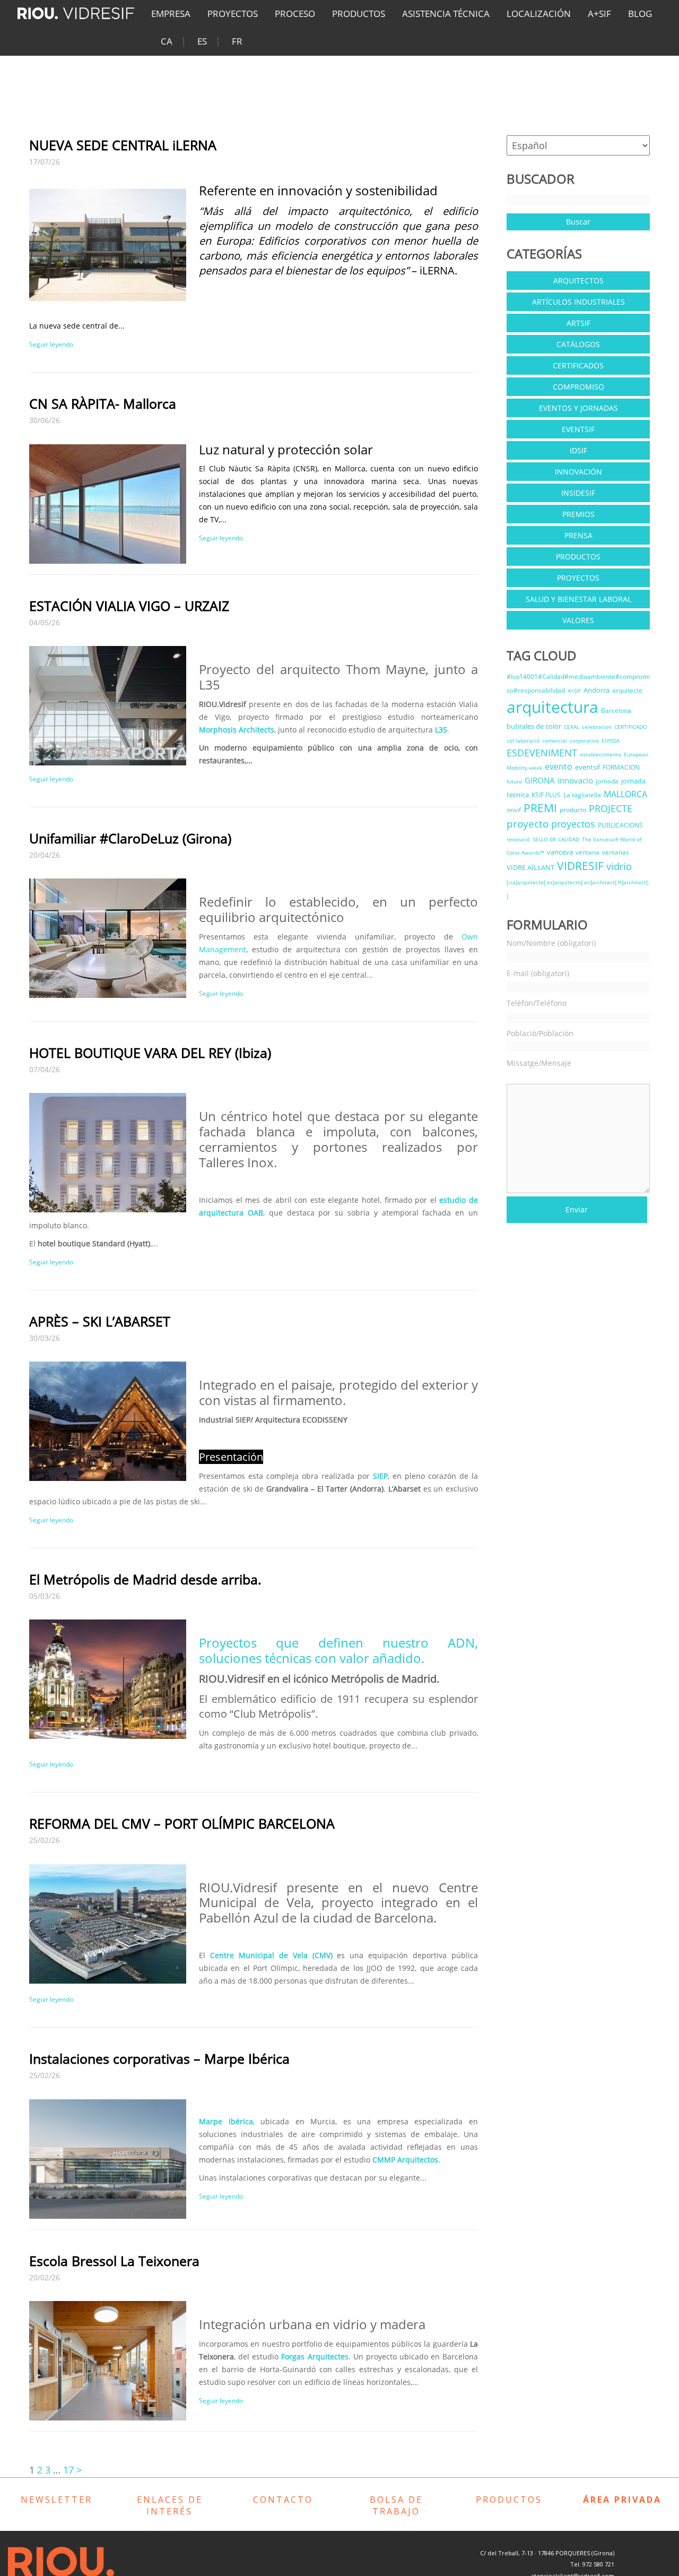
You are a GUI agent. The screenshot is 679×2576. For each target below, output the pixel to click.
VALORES (578, 620)
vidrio (619, 866)
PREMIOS (578, 514)
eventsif (587, 767)
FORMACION (621, 767)
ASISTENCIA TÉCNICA (446, 14)
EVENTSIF (578, 429)
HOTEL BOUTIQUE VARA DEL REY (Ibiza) (150, 1053)
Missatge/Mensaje (539, 1063)
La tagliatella (582, 795)
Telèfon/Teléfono (537, 1003)
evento (559, 766)
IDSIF (578, 450)
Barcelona (616, 710)
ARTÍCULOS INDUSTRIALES (578, 302)
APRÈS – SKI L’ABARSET (100, 1321)
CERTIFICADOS (578, 365)
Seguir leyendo (51, 344)
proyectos (573, 824)
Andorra (597, 690)
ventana (587, 852)
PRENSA (578, 535)
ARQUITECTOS (578, 281)
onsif (514, 810)
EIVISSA (611, 740)
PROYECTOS (233, 14)
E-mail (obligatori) (538, 973)
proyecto (528, 824)
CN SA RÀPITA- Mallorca (103, 403)
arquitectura (552, 707)
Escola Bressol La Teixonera (114, 2261)
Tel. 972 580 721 (592, 2564)
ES (202, 41)
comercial (555, 740)
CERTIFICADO (631, 727)
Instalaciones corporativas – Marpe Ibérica (159, 2058)
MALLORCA (625, 794)
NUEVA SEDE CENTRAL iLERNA (123, 145)
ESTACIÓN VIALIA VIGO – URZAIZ (129, 606)
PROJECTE (611, 808)
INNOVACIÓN (578, 472)
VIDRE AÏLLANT (530, 867)
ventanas (616, 852)
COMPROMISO (578, 387)
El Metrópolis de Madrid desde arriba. (145, 1579)
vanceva (560, 852)
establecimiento (600, 754)
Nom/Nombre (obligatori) (551, 943)
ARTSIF (578, 323)
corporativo (584, 740)
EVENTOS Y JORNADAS (578, 408)
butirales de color (534, 726)
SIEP (380, 1476)
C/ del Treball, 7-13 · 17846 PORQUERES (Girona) (547, 2553)
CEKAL (572, 727)
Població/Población (540, 1033)
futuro (514, 781)
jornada (607, 781)
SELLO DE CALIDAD (556, 839)
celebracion (597, 727)
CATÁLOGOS (578, 344)
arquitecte (627, 690)
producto (573, 810)
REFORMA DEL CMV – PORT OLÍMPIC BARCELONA (182, 1823)
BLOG (640, 14)
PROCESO (295, 14)
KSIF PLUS (546, 795)
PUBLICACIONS (620, 825)
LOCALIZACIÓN (539, 14)
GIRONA (540, 780)
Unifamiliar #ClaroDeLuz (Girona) (130, 838)
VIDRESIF (580, 866)
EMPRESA (171, 14)
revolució (518, 839)
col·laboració (523, 740)
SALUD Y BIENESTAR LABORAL (578, 599)
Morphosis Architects (237, 730)
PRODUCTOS (359, 14)
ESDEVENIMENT (542, 753)
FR (237, 41)
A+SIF (599, 14)
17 (68, 2470)
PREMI (540, 808)
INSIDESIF (578, 493)
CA (167, 41)
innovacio (575, 780)
